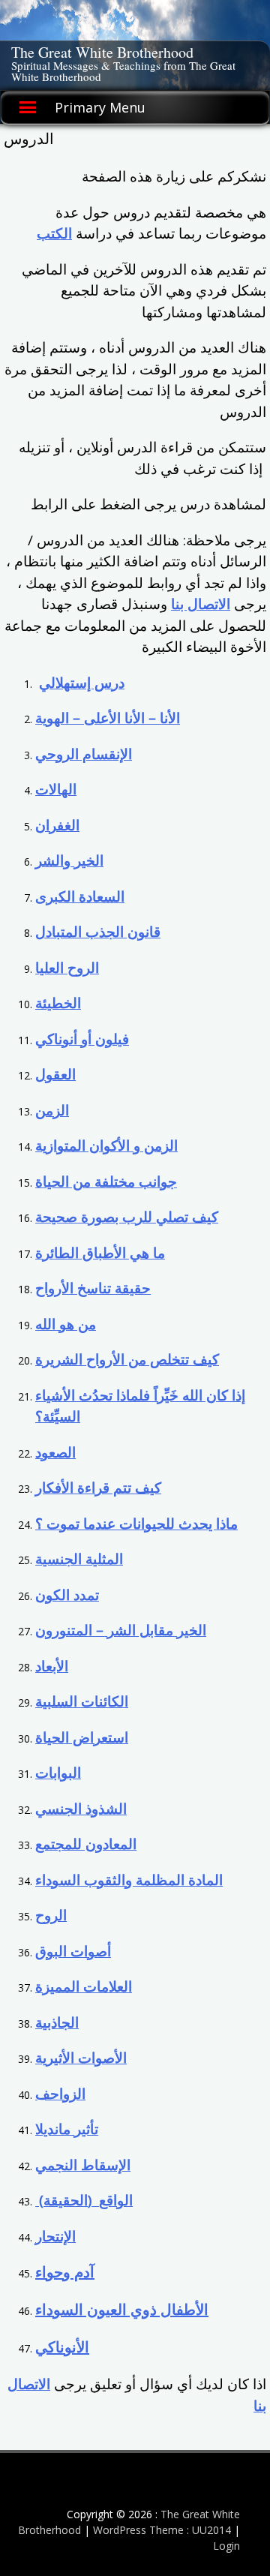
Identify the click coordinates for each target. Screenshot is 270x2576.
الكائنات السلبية (82, 1701)
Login (226, 2546)
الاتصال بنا (201, 604)
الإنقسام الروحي (84, 754)
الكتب (54, 233)
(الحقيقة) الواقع (84, 2200)
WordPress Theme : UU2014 (162, 2530)
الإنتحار (55, 2236)
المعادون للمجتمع (86, 1844)
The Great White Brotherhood (102, 52)
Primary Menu (100, 107)
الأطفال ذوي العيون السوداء (122, 2309)
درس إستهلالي (82, 683)
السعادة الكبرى (80, 896)
